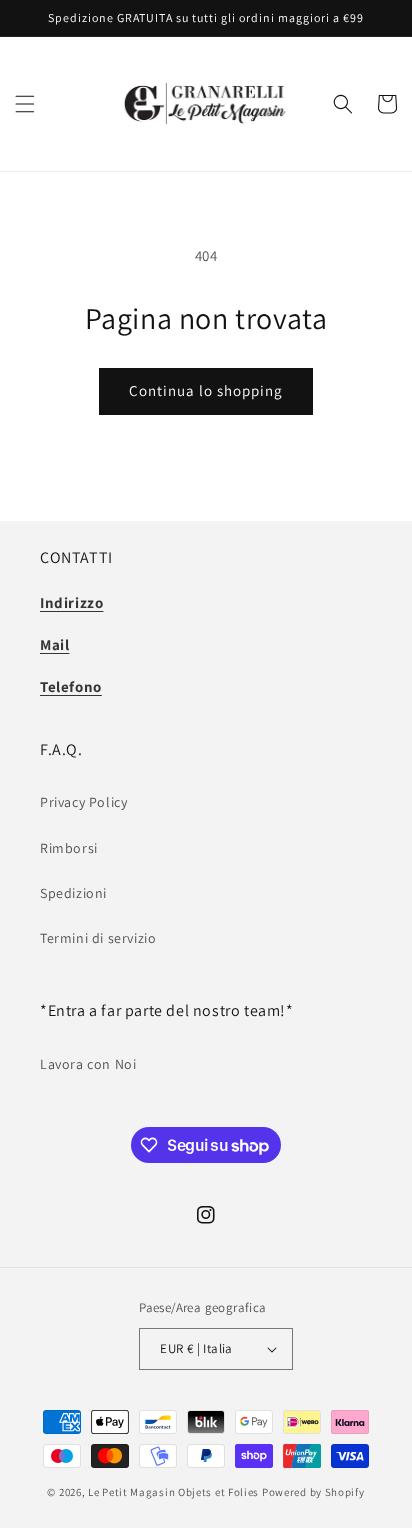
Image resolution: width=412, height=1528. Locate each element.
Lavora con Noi (88, 1064)
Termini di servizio (98, 938)
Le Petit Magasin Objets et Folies (173, 1492)
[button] (25, 104)
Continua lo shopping (206, 390)
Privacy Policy (83, 802)
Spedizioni (73, 893)
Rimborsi (69, 848)
